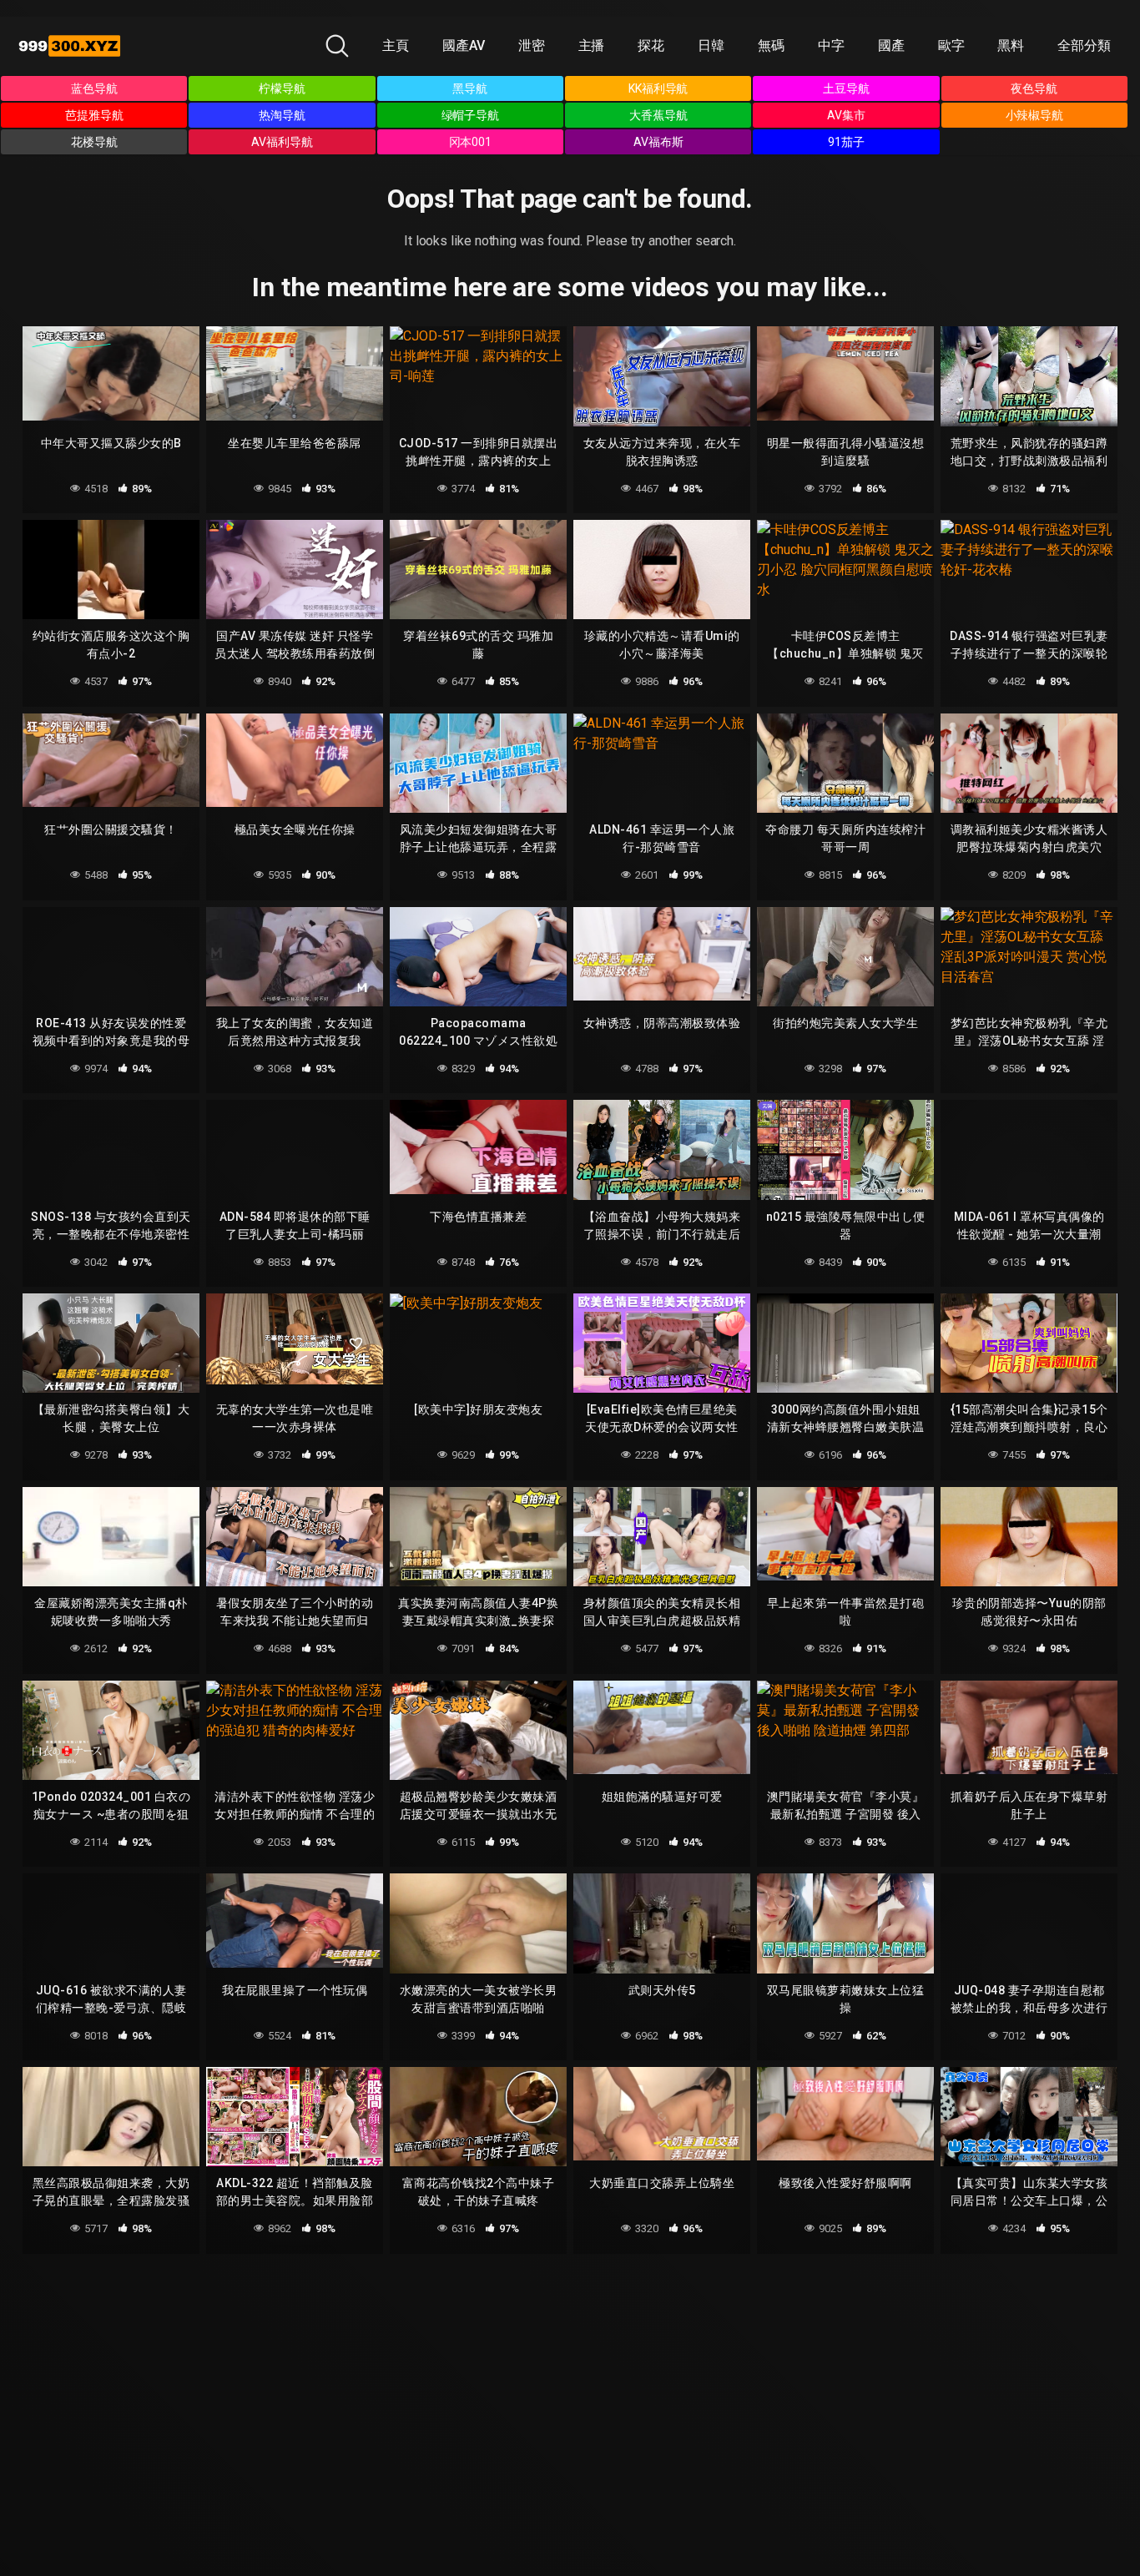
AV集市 (846, 115)
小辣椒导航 (1035, 115)
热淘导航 (282, 115)
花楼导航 (94, 142)
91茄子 (846, 142)
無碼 (771, 45)
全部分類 (1084, 45)
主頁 (396, 45)
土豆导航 (846, 88)
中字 (831, 45)
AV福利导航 (282, 142)
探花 (651, 45)
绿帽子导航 (471, 115)
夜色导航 (1034, 88)
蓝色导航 (94, 88)
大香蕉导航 (658, 115)
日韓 (711, 45)
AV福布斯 (658, 142)
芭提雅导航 (94, 115)
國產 (891, 45)
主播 (592, 45)
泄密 (532, 45)
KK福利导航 (658, 88)
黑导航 (470, 88)
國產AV (464, 45)
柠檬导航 (282, 88)
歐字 (951, 45)
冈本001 (471, 142)
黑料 (1011, 45)
